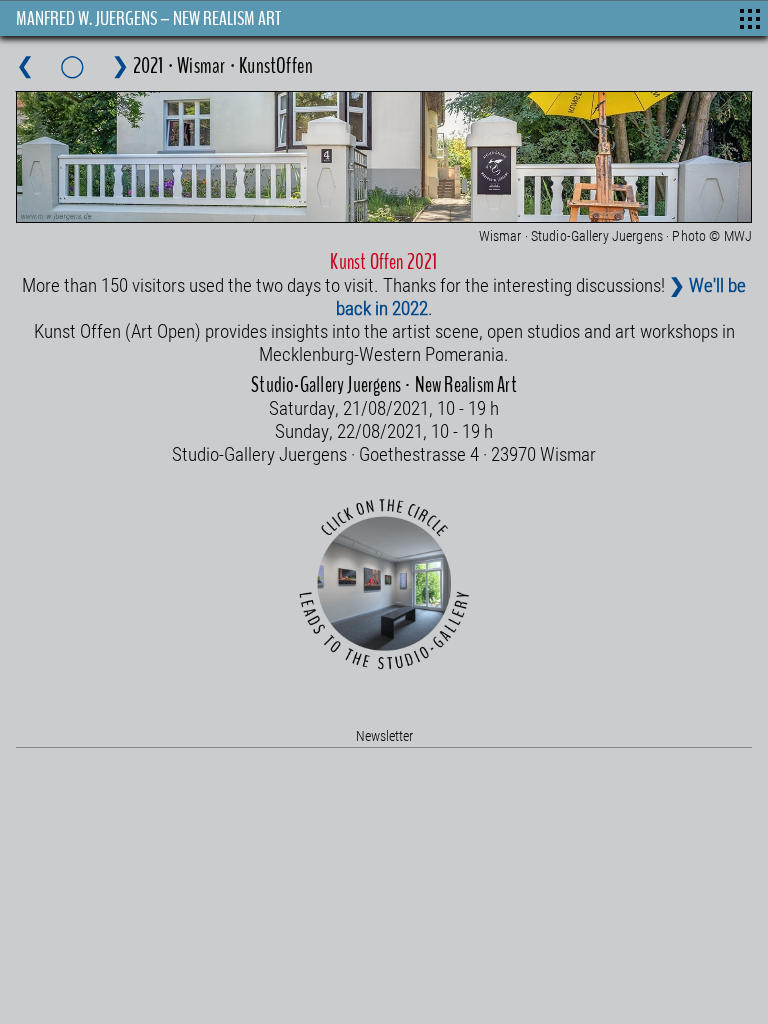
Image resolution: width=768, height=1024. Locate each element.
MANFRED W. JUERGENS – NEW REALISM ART (148, 18)
